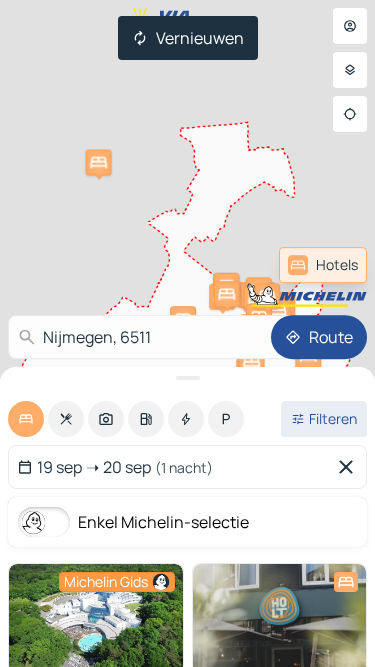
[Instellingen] (350, 70)
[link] (323, 265)
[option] (26, 419)
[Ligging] (350, 114)
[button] (99, 163)
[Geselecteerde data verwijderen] (350, 467)
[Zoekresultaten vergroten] (187, 378)
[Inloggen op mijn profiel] (350, 26)
